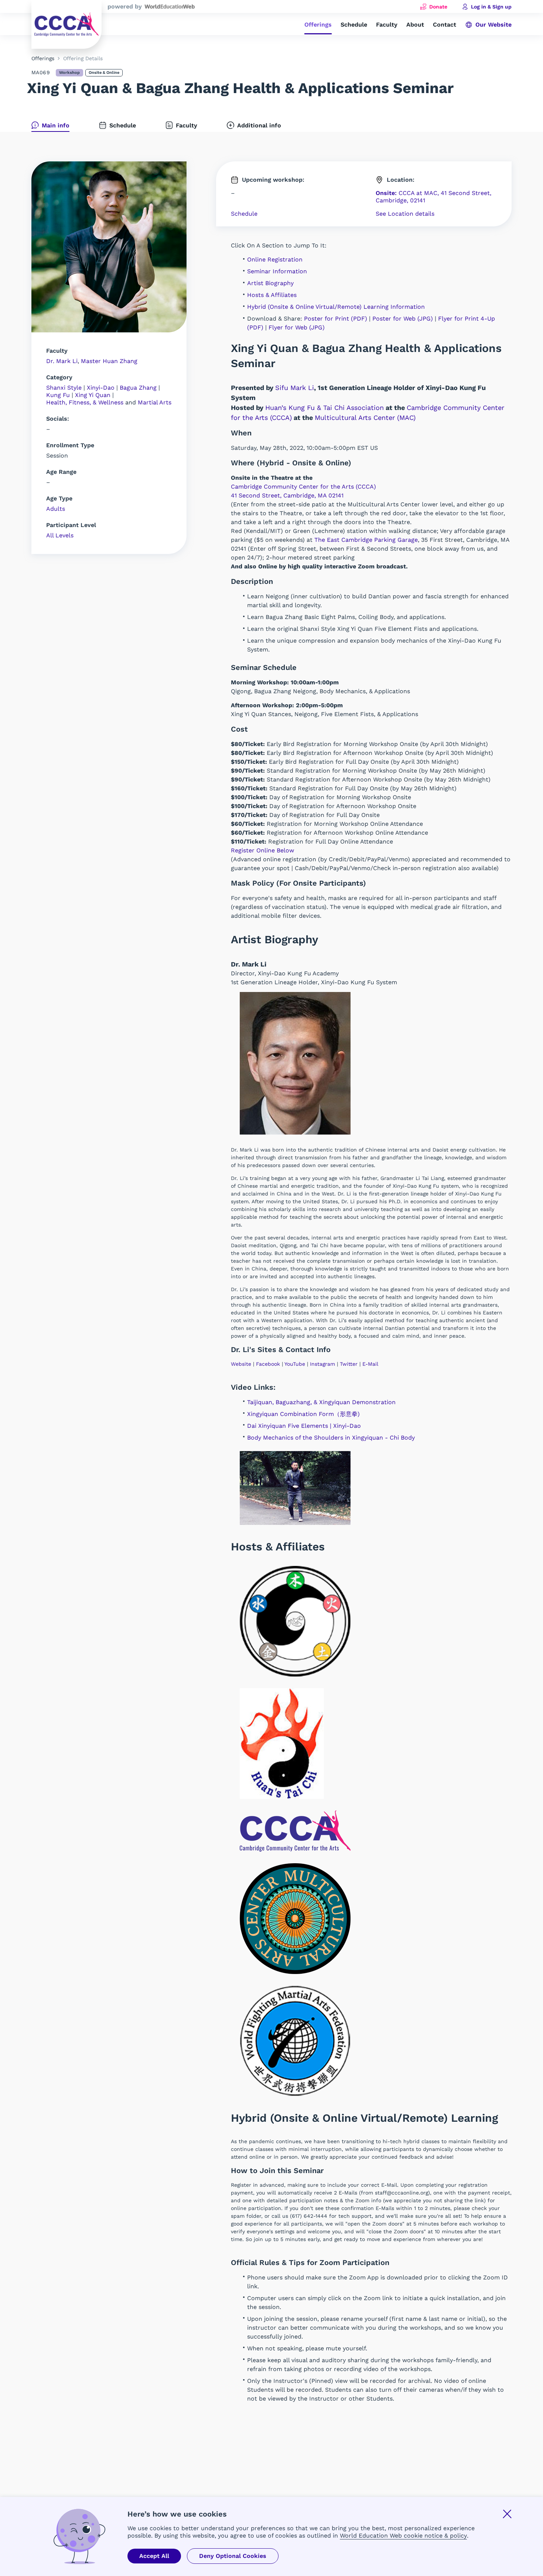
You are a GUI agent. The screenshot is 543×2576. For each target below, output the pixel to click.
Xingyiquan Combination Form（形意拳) (303, 1414)
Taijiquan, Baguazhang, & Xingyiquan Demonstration (321, 1402)
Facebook (268, 1364)
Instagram (322, 1364)
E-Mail (370, 1364)
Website (241, 1364)
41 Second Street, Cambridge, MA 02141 (287, 495)
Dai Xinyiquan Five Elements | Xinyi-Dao (304, 1426)
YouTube (295, 1364)
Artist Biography (270, 283)
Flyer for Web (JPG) (297, 327)
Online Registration (275, 259)
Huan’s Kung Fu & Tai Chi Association (325, 408)
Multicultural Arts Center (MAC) (365, 418)
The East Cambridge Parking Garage (366, 540)
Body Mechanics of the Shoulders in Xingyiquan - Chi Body (331, 1438)
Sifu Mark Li (295, 388)
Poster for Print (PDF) (336, 319)
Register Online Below (262, 850)
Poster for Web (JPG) (403, 319)
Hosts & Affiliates (272, 295)
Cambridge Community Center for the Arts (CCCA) (303, 487)
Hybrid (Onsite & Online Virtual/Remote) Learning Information (336, 307)
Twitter (349, 1364)
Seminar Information (277, 271)
